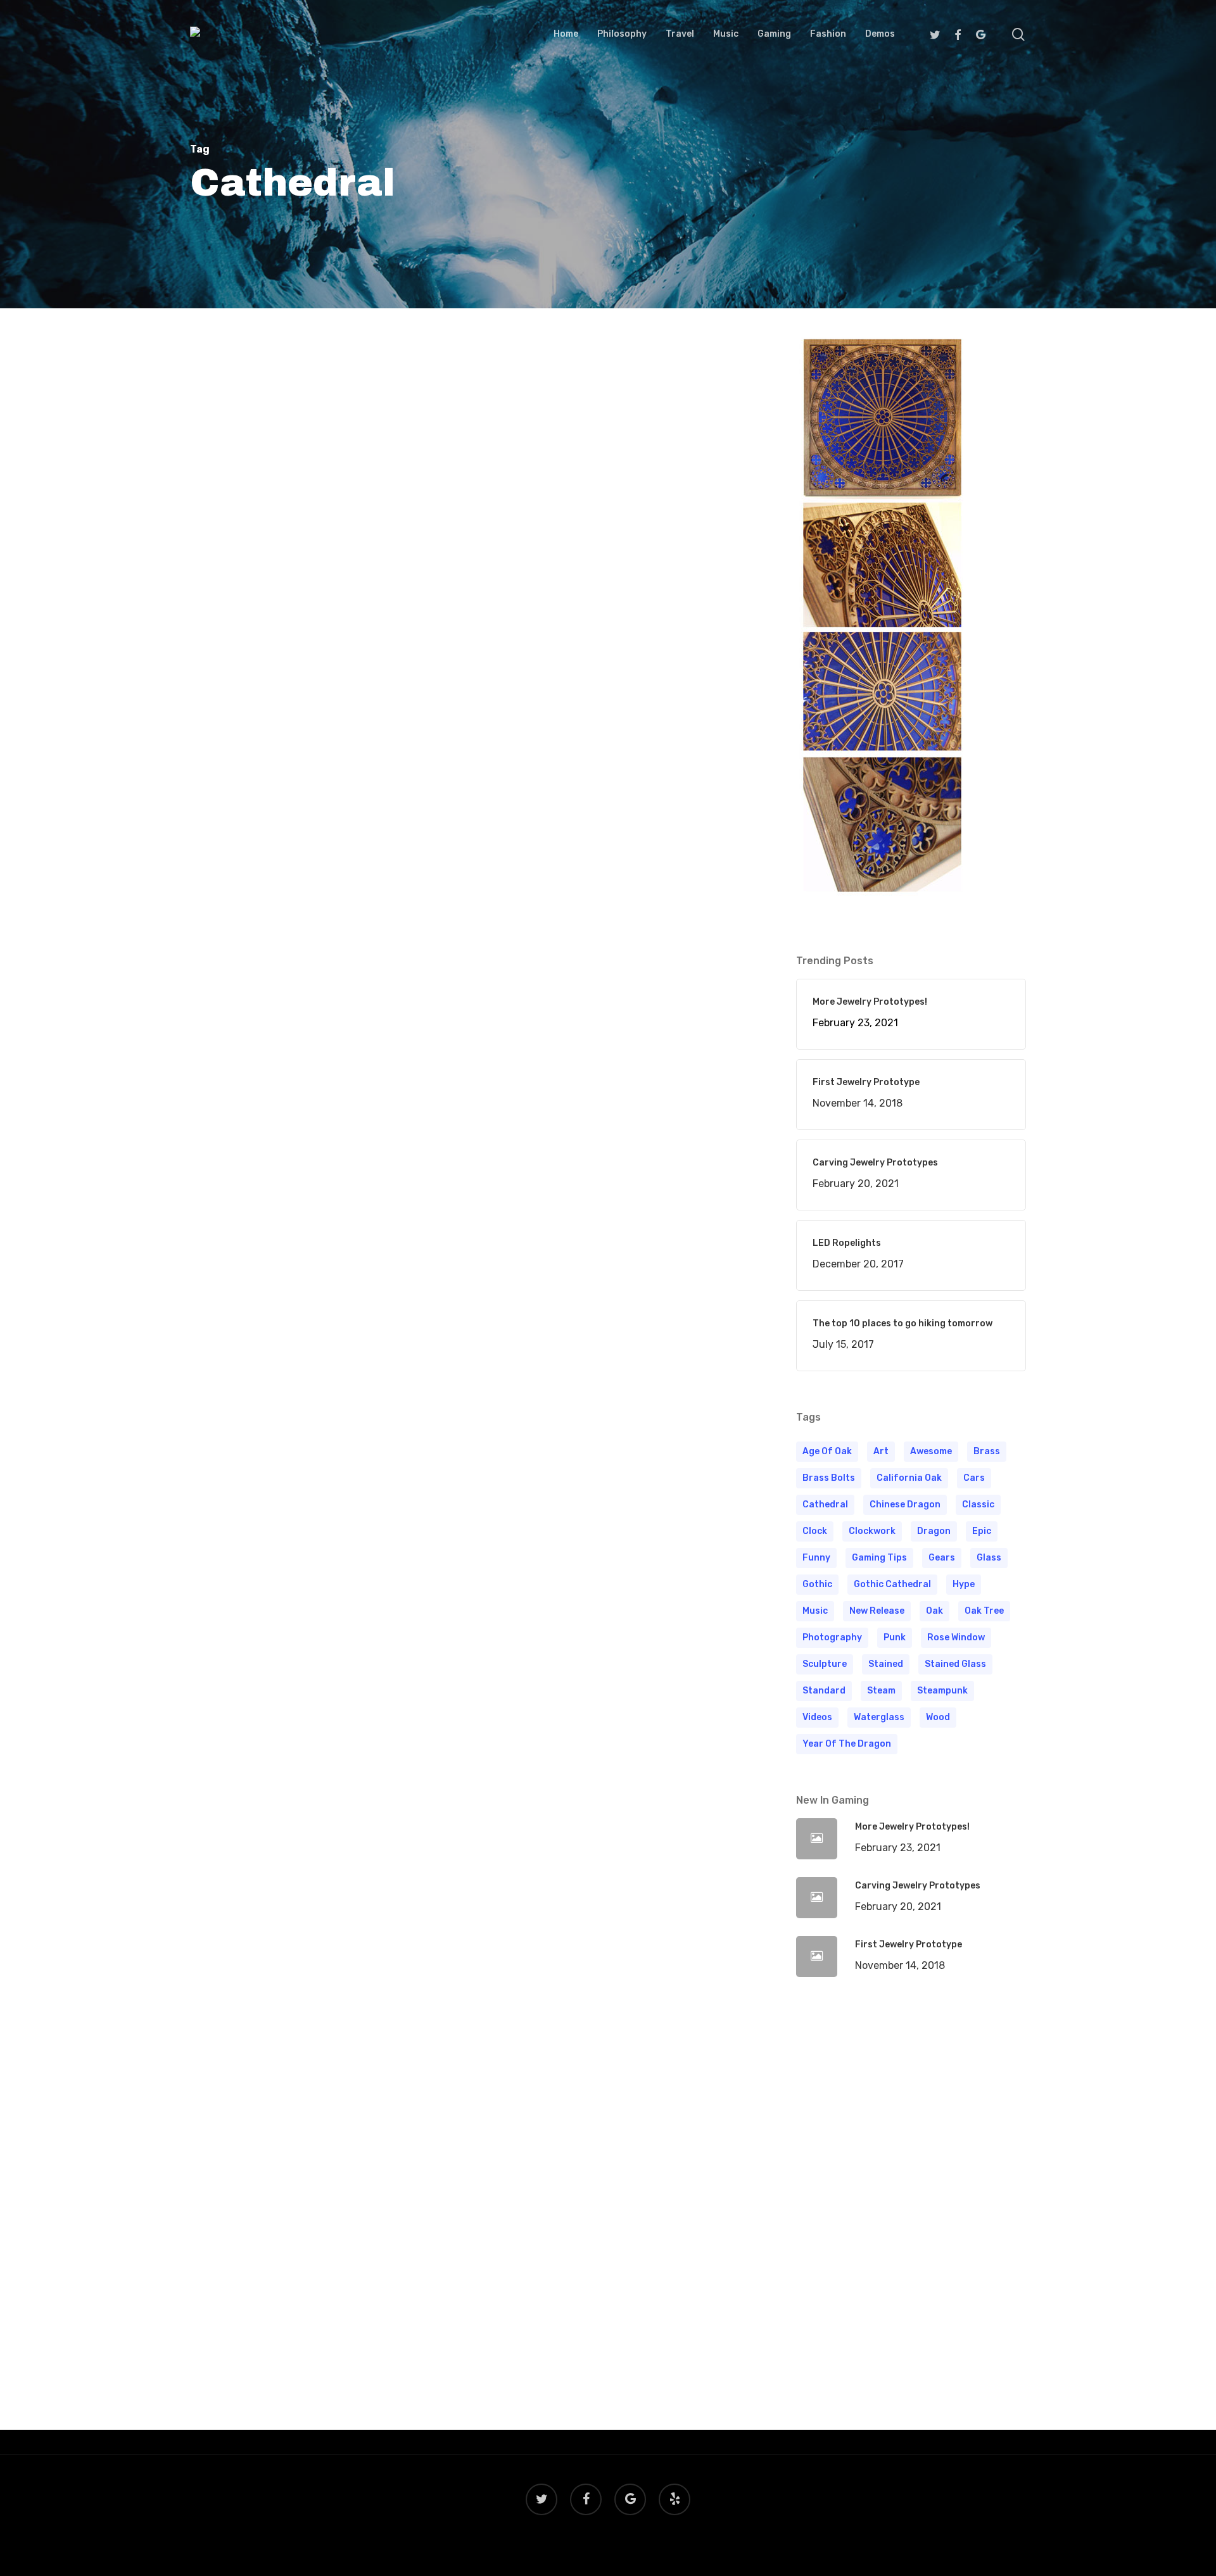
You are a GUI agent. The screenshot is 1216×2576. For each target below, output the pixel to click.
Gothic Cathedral (892, 1584)
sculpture (825, 1664)
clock (815, 1531)
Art (881, 1451)
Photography (832, 1637)
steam (881, 1691)
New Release (877, 1611)
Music (815, 1611)
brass (987, 1451)
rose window (956, 1637)
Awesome (931, 1451)
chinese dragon (905, 1505)
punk (895, 1637)
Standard (824, 1691)
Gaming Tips (879, 1558)
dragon (934, 1531)
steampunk (942, 1691)
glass (989, 1558)
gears (942, 1558)
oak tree (984, 1611)
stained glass (955, 1664)
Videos (817, 1717)
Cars (974, 1478)
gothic (817, 1584)
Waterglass (879, 1717)
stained (886, 1664)
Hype (964, 1584)
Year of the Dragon (847, 1744)
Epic (982, 1531)
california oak (909, 1478)
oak (934, 1611)
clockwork (872, 1531)
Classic (978, 1505)
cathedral (825, 1505)
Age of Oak (827, 1451)
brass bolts (829, 1478)
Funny (816, 1558)
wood (938, 1717)
